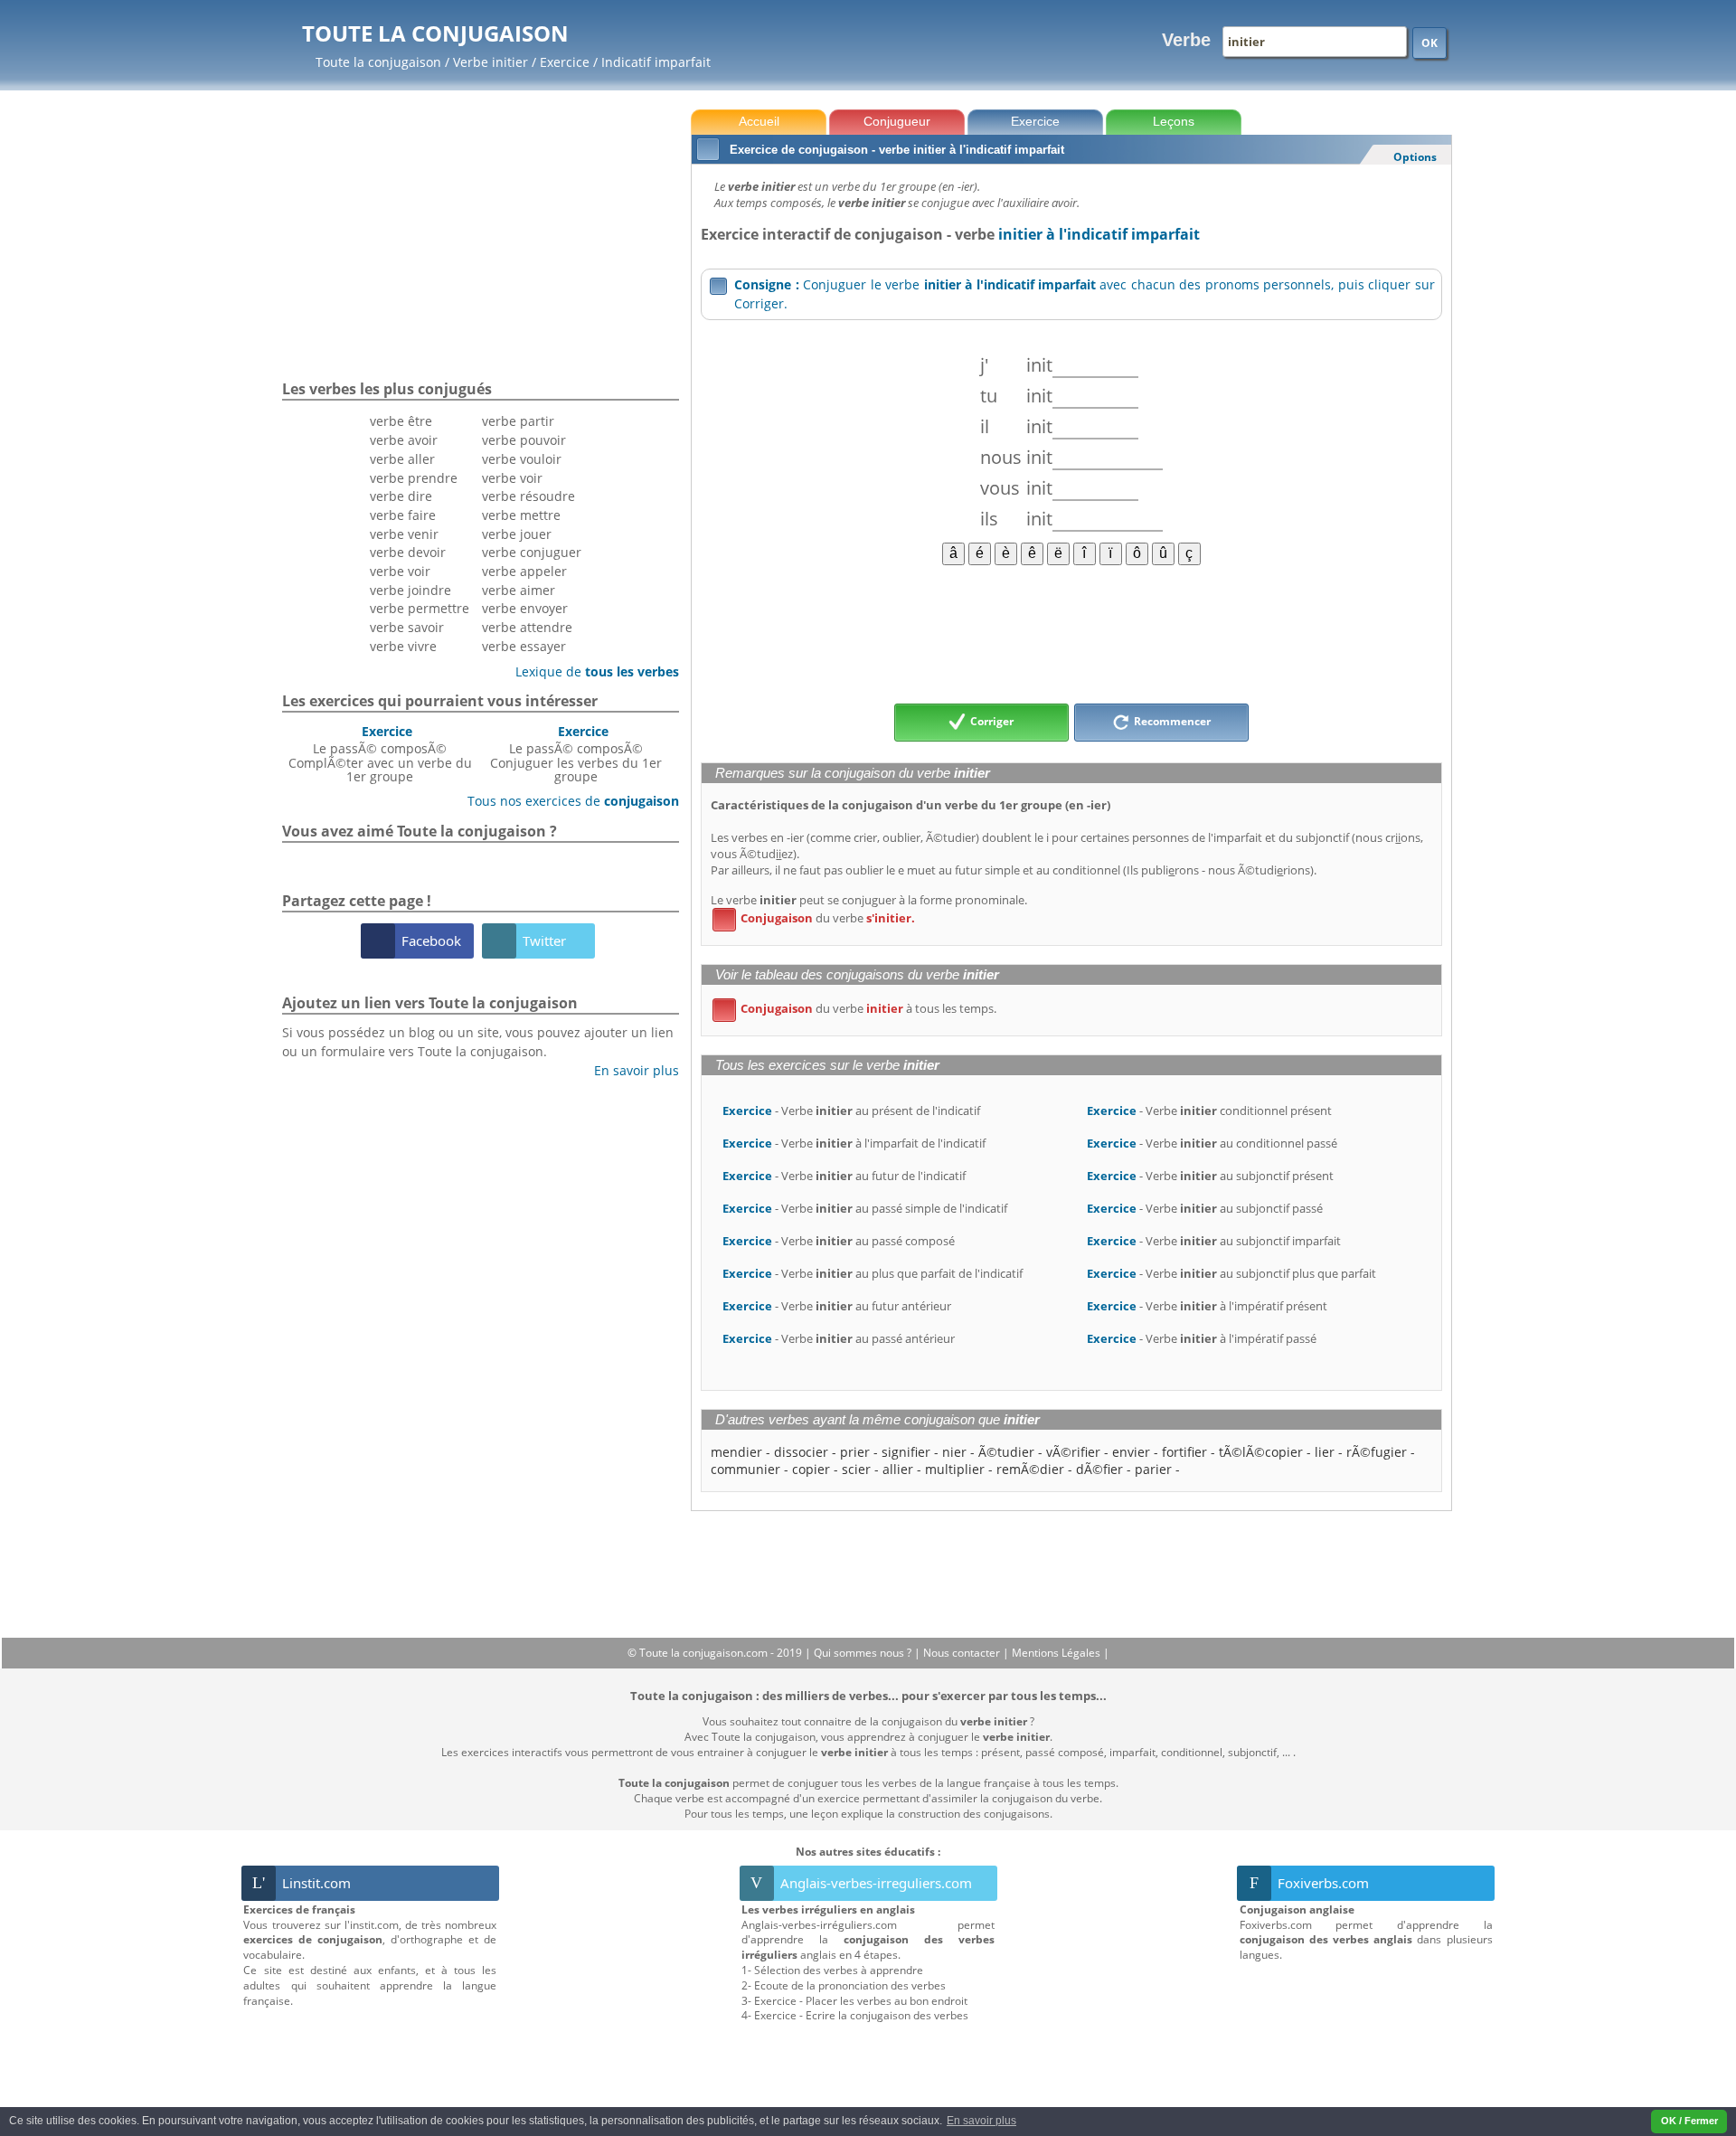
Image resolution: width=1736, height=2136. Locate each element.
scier (856, 1469)
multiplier (955, 1469)
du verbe (817, 918)
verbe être (401, 421)
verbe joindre (410, 590)
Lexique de (590, 671)
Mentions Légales (1057, 1653)
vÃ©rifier (1073, 1452)
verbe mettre (521, 515)
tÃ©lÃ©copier (1261, 1452)
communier (745, 1469)
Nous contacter (963, 1653)
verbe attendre (527, 627)
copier (811, 1469)
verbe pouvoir (524, 440)
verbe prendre (414, 478)
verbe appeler (524, 571)
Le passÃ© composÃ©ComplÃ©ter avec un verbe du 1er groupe (380, 754)
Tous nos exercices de (566, 801)
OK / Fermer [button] (1689, 2121)
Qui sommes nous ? (864, 1653)
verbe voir (400, 571)
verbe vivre (403, 646)
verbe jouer (517, 534)
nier (954, 1452)
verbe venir (404, 534)
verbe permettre (420, 608)
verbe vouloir (522, 459)
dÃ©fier (1099, 1469)
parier (1153, 1469)
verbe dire (401, 496)
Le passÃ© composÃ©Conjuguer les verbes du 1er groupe (576, 754)
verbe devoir (408, 552)
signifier (906, 1452)
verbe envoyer (525, 608)
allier (898, 1469)
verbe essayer (524, 646)
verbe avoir (404, 440)
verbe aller (402, 459)
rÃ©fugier (1377, 1452)
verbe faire (403, 515)
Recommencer (1171, 721)
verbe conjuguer (532, 552)
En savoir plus (630, 1070)
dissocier (801, 1452)
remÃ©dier (1030, 1469)
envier (1131, 1452)
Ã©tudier (1006, 1452)
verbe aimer (519, 590)
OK (1429, 43)
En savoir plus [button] (981, 2121)
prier (855, 1452)
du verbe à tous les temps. (858, 1008)
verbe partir (518, 421)
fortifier (1184, 1452)
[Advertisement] (1071, 633)
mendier (736, 1452)
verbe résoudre (528, 496)
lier (1325, 1452)
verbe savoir (407, 627)
